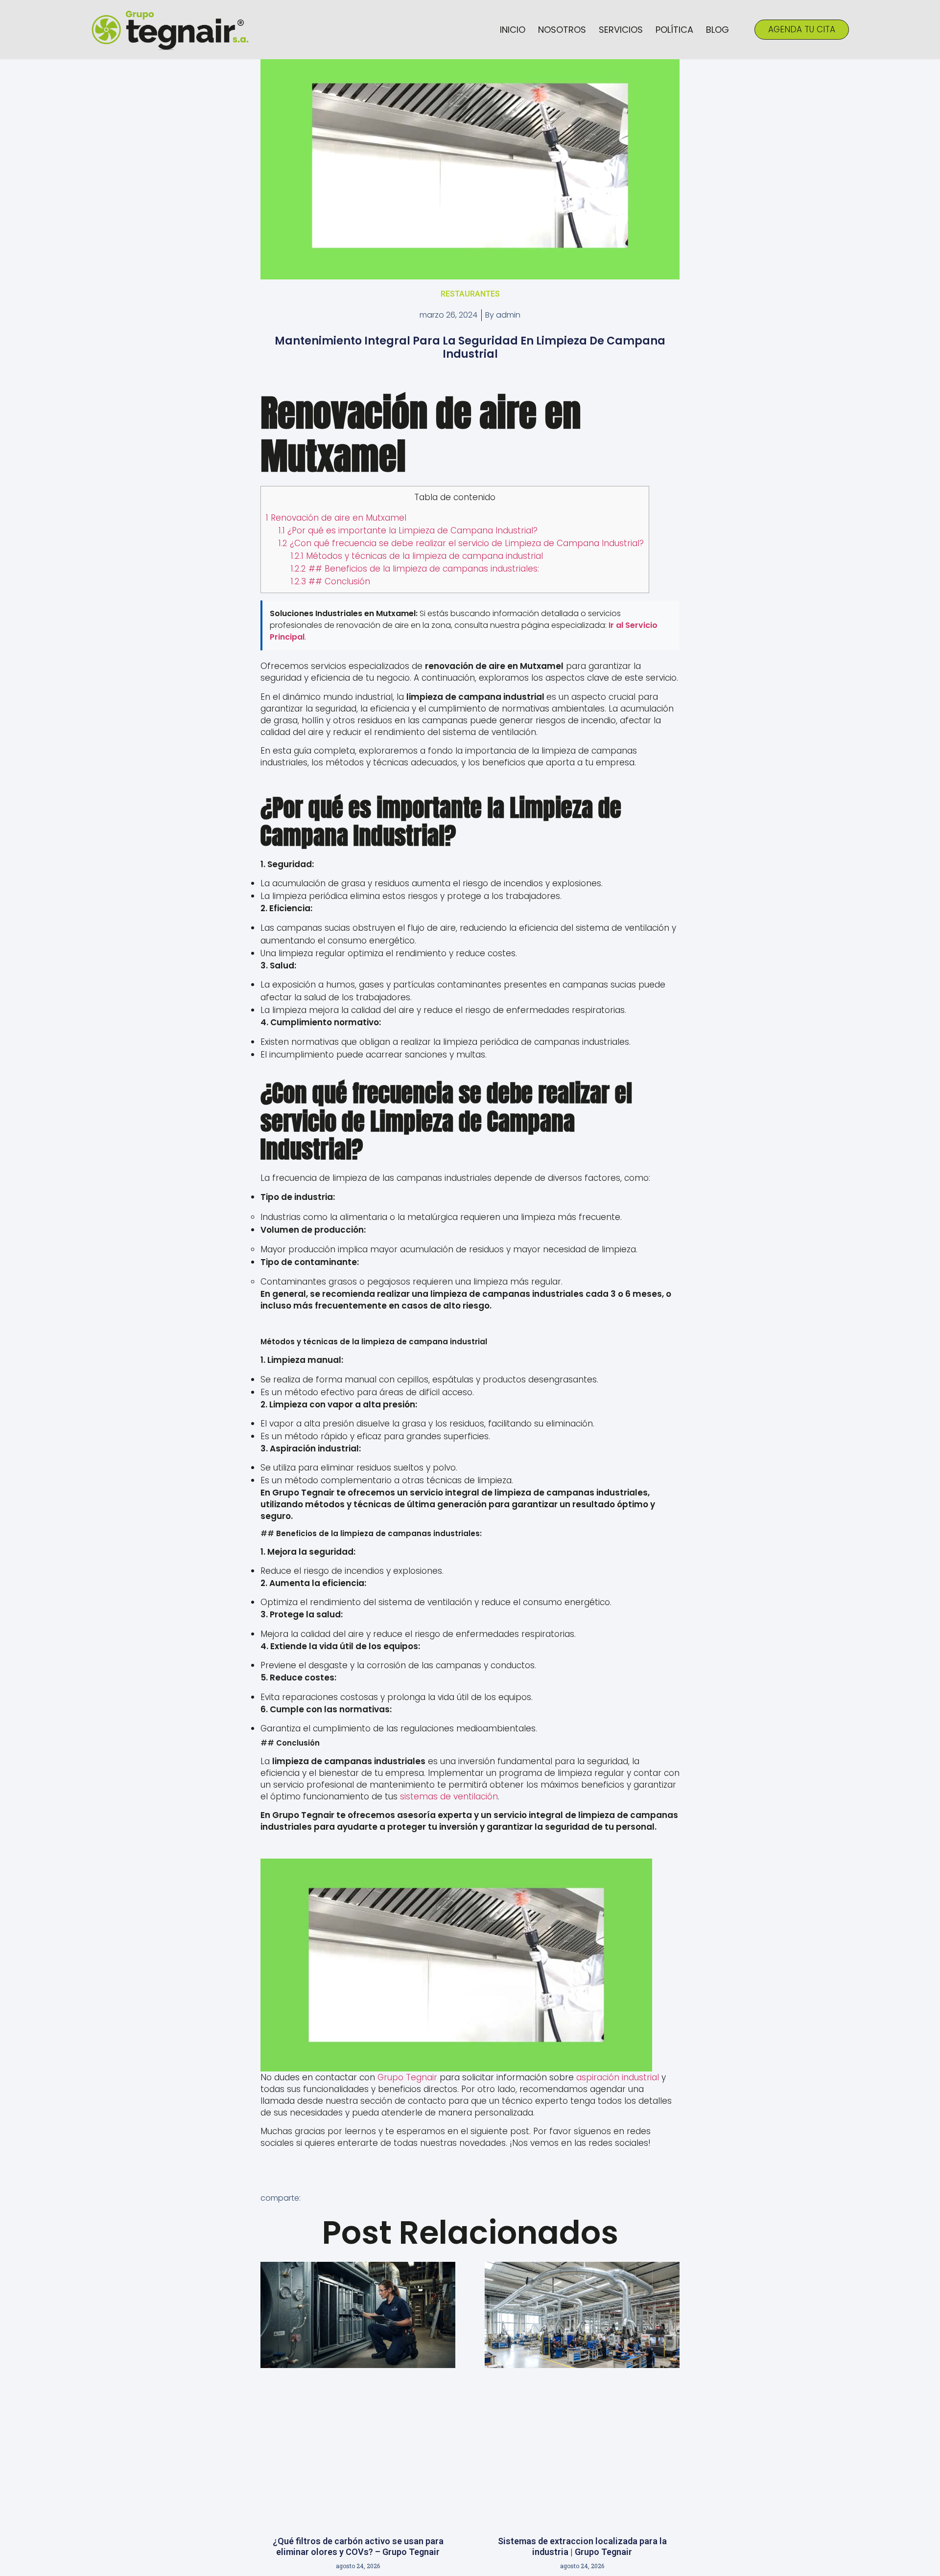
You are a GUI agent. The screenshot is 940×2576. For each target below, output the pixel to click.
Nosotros (562, 30)
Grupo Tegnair (407, 2077)
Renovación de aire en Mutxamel (336, 518)
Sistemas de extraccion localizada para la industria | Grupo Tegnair (582, 2546)
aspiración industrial (618, 2077)
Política (674, 30)
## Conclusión (330, 581)
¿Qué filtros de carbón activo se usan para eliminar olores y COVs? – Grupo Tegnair (358, 2546)
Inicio (513, 30)
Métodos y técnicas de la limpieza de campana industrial (417, 556)
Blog (717, 30)
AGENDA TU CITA (802, 29)
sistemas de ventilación (449, 1796)
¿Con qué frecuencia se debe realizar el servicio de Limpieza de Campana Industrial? (461, 543)
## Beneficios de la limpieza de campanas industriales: (415, 569)
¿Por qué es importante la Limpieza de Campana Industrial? (408, 530)
